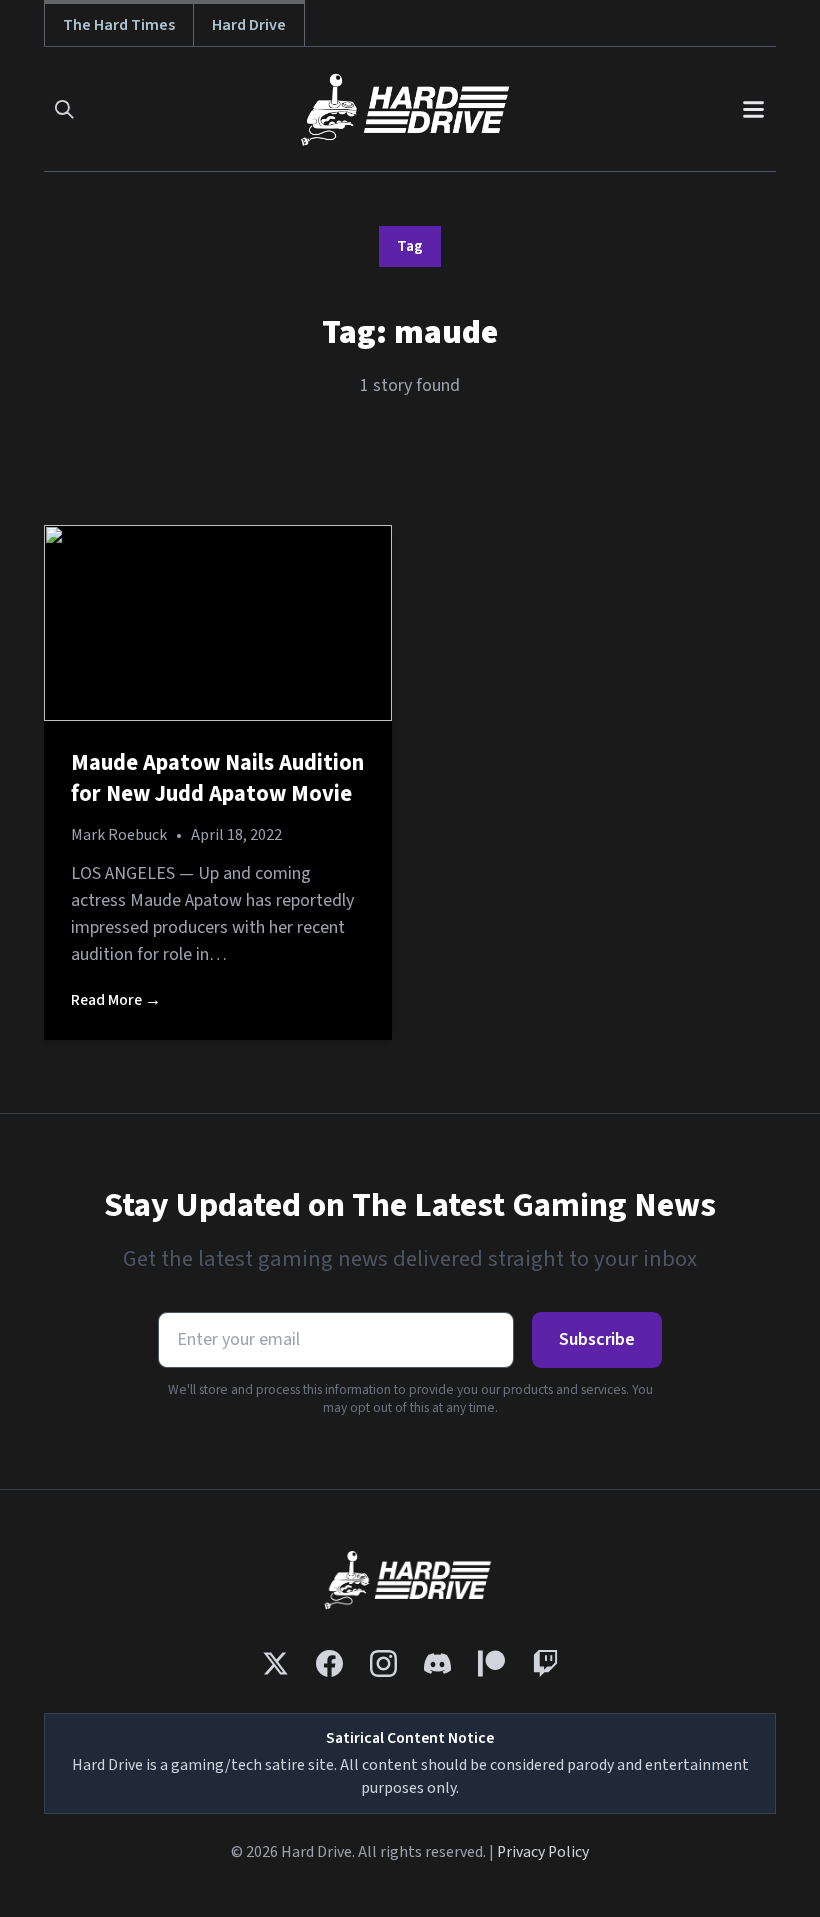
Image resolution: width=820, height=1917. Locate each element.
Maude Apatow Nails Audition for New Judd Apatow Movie (217, 779)
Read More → (116, 1000)
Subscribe (597, 1339)
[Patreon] (491, 1663)
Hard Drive (249, 24)
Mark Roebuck (119, 835)
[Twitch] (545, 1663)
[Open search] (64, 109)
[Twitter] (275, 1663)
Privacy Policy (543, 1852)
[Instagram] (383, 1663)
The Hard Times (119, 24)
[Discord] (437, 1663)
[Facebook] (329, 1663)
